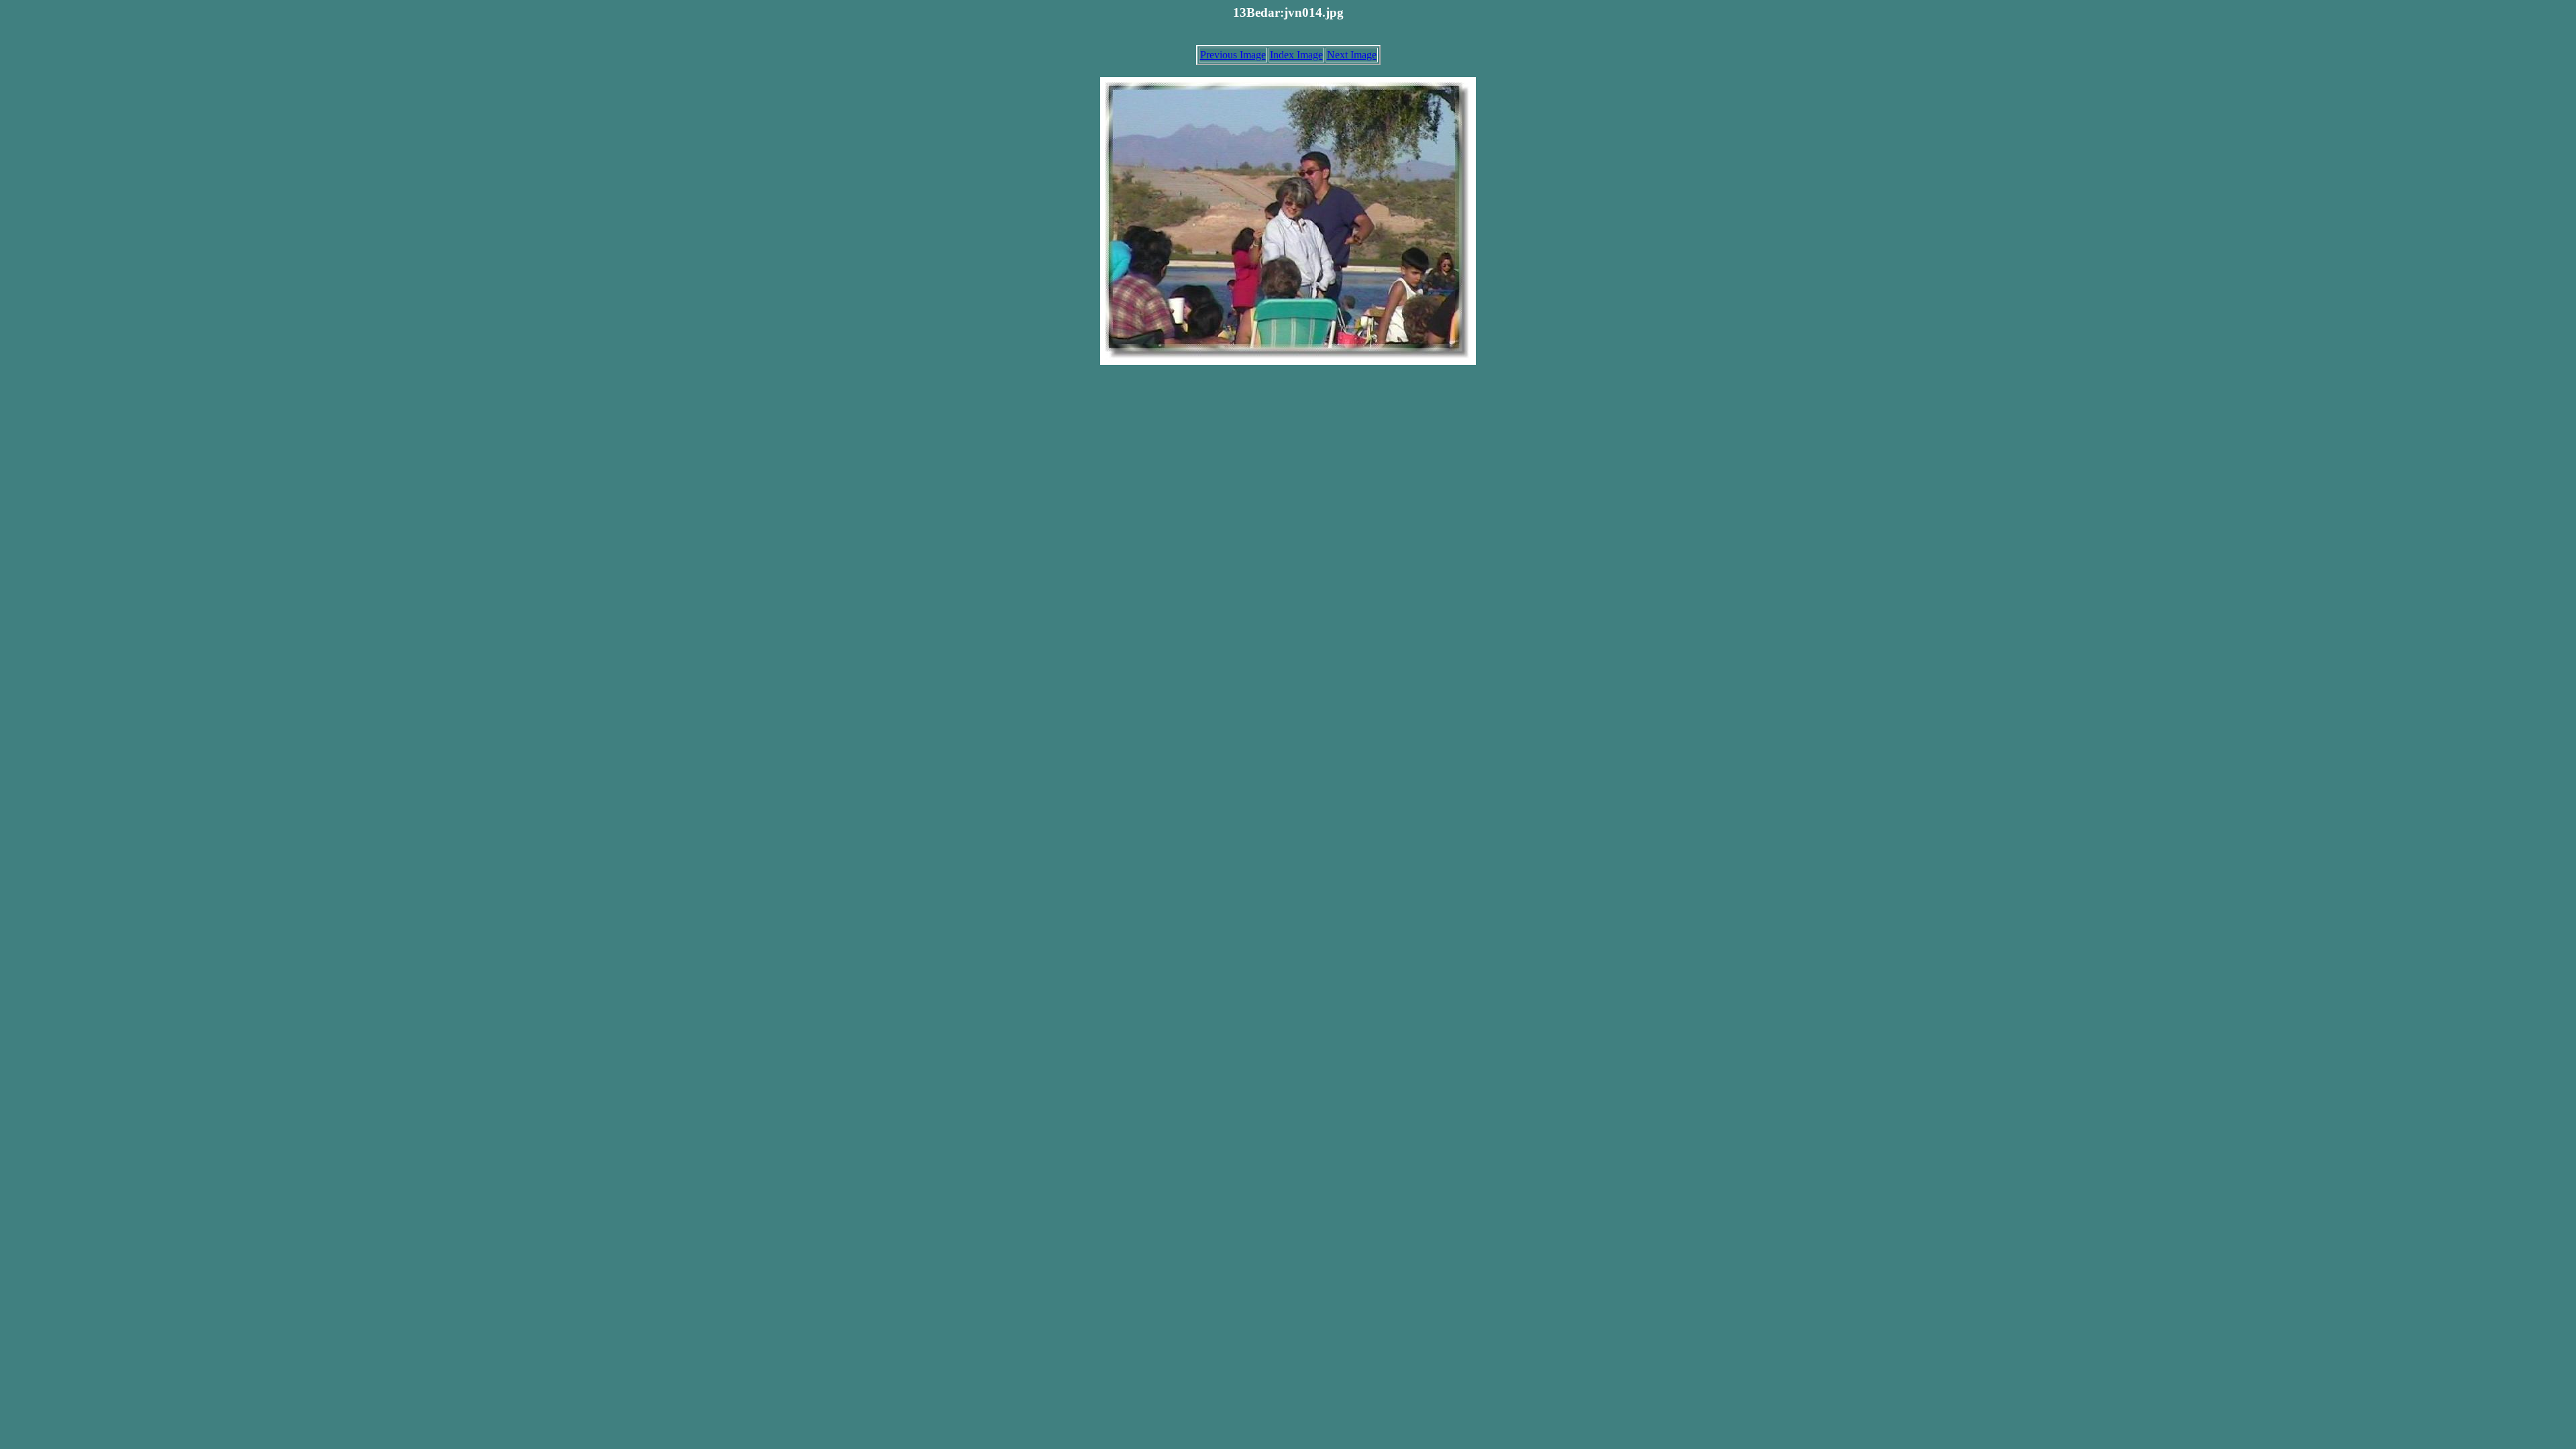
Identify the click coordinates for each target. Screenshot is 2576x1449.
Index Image (1296, 55)
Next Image (1352, 55)
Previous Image (1233, 55)
